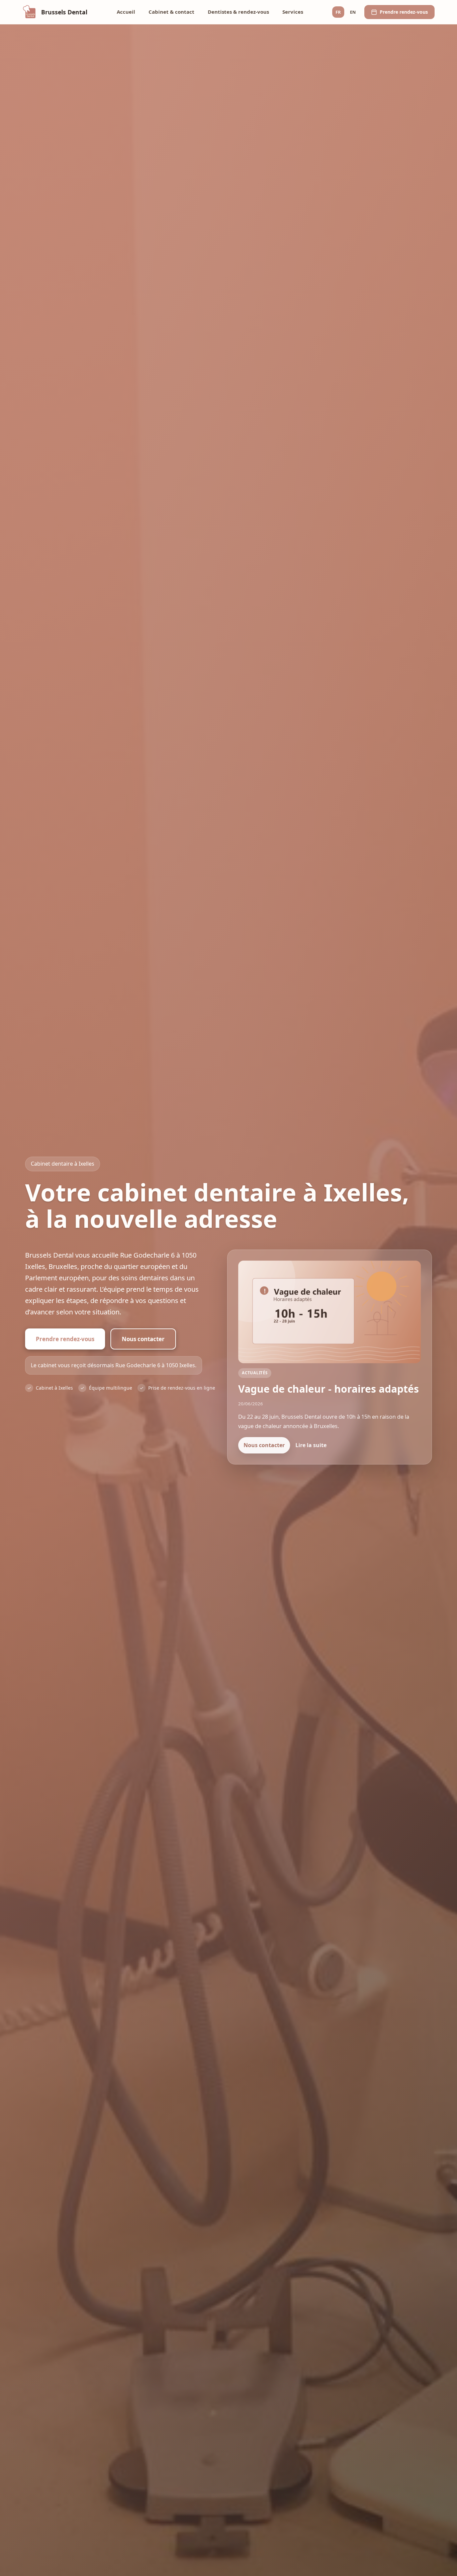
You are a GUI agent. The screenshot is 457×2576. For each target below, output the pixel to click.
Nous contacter (143, 1339)
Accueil (126, 12)
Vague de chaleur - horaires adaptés (329, 1389)
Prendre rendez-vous (65, 1339)
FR (338, 12)
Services (293, 12)
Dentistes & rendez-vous (238, 12)
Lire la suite (311, 1445)
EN (353, 12)
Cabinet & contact (171, 12)
